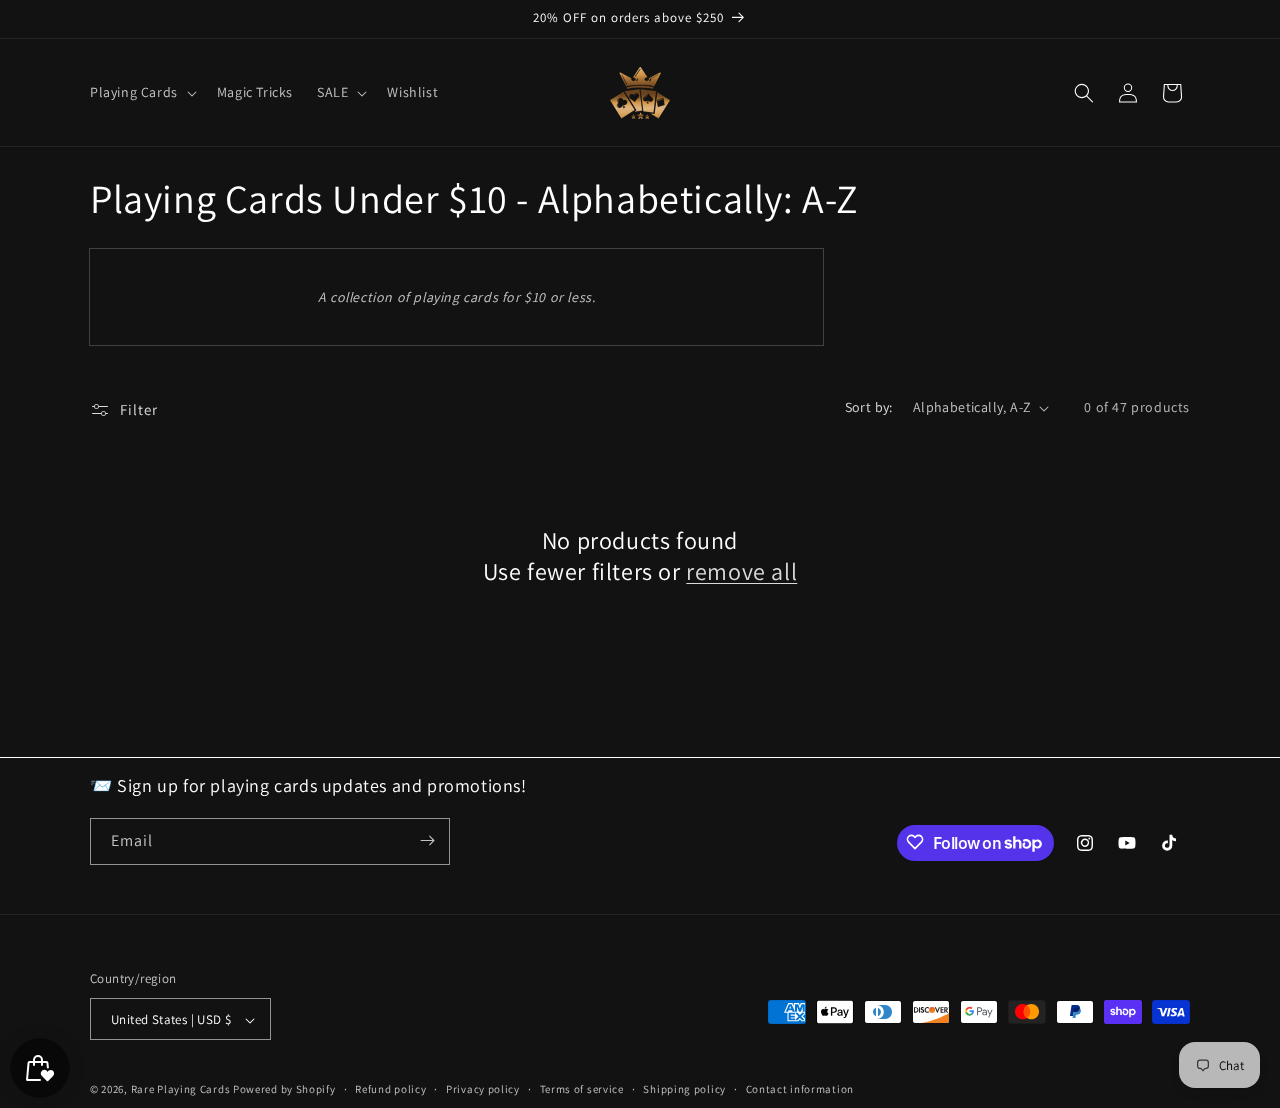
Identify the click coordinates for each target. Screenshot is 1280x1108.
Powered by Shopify (284, 1090)
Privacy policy (483, 1089)
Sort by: (869, 407)
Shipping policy (684, 1089)
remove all (741, 571)
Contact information (800, 1089)
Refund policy (390, 1089)
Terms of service (582, 1089)
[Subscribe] (427, 840)
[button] (141, 92)
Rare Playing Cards (181, 1090)
